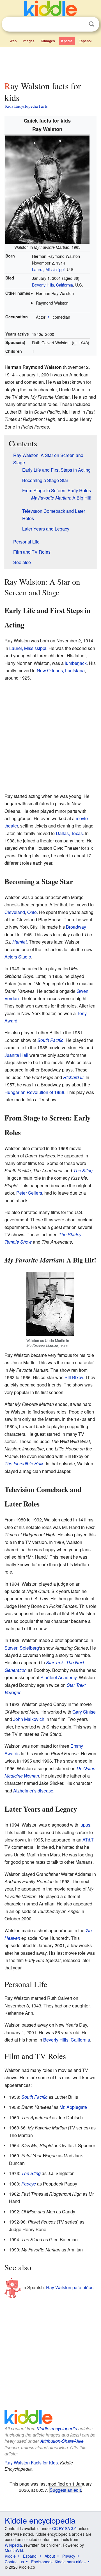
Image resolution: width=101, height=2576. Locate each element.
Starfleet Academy (58, 1677)
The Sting (83, 1171)
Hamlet (19, 942)
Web (13, 41)
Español (85, 41)
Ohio (32, 912)
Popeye (29, 2184)
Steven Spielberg (22, 1648)
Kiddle (10, 2556)
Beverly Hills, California (52, 285)
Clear (80, 24)
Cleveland (15, 912)
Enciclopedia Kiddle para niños (58, 2562)
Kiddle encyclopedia (57, 2429)
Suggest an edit (65, 2490)
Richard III (73, 1077)
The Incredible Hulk (24, 1464)
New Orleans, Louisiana (61, 670)
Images (29, 41)
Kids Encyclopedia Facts (26, 106)
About (50, 2556)
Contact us (14, 2562)
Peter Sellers (29, 1193)
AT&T (88, 1840)
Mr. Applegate (73, 2107)
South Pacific (50, 1040)
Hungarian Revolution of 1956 (34, 1092)
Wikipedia (13, 2545)
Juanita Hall (16, 1055)
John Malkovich (29, 1719)
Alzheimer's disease (33, 1791)
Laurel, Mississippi (48, 269)
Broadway (76, 927)
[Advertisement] (50, 63)
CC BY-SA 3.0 (64, 2528)
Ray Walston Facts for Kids (31, 2463)
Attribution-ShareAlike (62, 2441)
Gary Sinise (84, 1712)
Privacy (69, 2556)
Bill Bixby (74, 1377)
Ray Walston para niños (70, 2287)
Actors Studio (18, 957)
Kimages (48, 41)
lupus (85, 1825)
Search (91, 24)
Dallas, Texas (69, 833)
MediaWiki (14, 2550)
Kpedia (67, 41)
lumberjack (76, 663)
